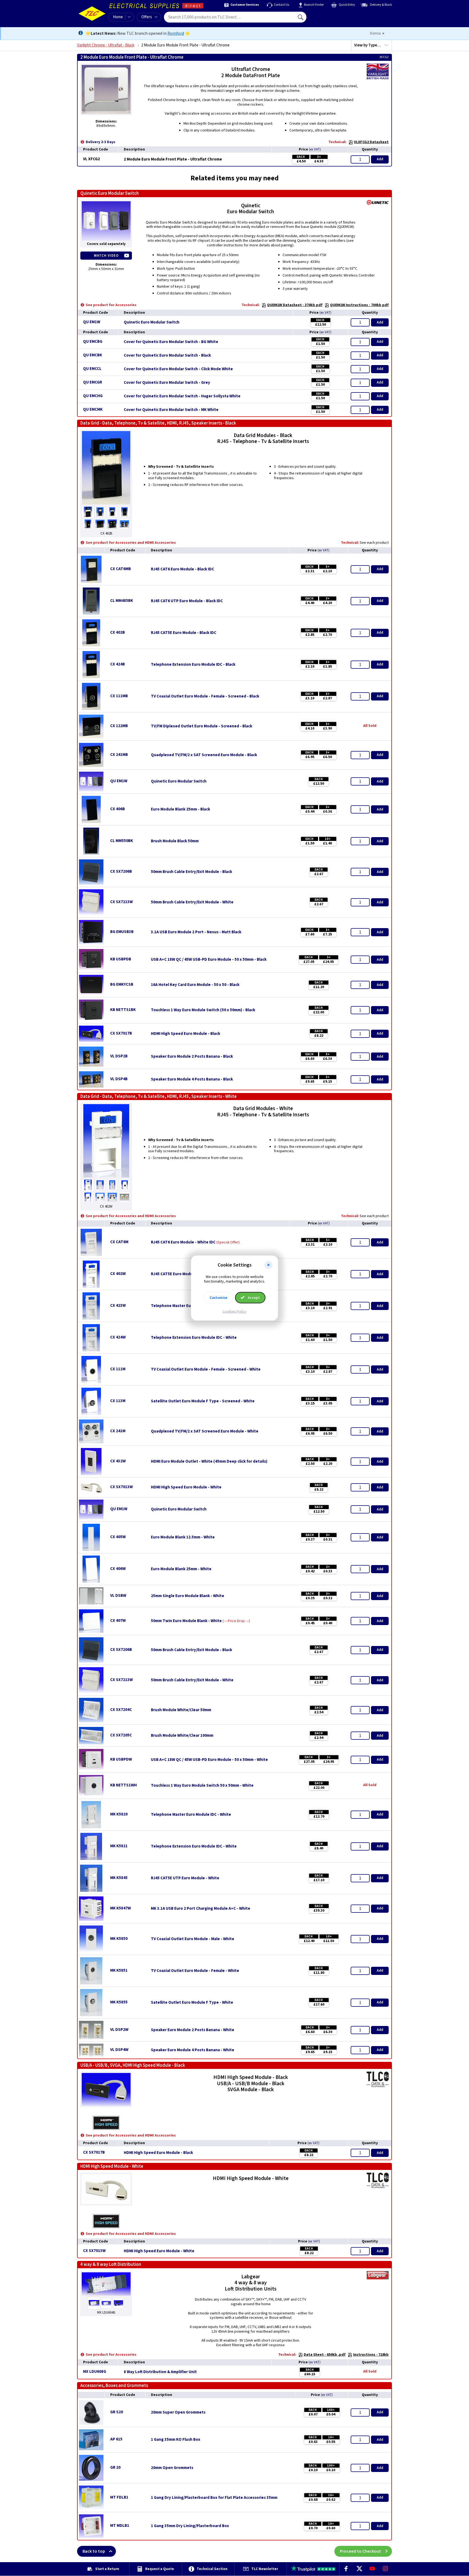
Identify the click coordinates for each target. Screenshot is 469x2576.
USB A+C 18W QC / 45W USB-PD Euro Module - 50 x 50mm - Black (209, 960)
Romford (176, 33)
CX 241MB (119, 755)
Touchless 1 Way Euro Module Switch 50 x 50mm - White (202, 1786)
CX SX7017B (121, 1033)
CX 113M (118, 1401)
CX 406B (118, 809)
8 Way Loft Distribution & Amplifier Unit (160, 2372)
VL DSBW (118, 1596)
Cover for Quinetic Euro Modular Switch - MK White (171, 410)
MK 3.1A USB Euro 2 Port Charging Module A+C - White (201, 1909)
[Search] (301, 17)
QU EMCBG (93, 342)
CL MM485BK (122, 601)
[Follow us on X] (359, 2569)
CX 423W (118, 1306)
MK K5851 (119, 1970)
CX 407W (118, 1621)
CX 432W (118, 1461)
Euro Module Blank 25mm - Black (180, 809)
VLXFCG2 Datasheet (371, 142)
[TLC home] (92, 14)
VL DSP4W (119, 2050)
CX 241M (118, 1431)
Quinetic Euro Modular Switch (152, 322)
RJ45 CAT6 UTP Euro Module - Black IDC (187, 601)
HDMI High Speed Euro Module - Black (186, 1034)
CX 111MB (119, 696)
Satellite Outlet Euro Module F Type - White (192, 2003)
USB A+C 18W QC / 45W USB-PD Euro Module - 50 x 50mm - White (209, 1760)
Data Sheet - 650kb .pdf (325, 2355)
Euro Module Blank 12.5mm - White (183, 1537)
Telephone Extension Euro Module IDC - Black (193, 665)
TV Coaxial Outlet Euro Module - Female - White (195, 1971)
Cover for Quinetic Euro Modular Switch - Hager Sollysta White (182, 396)
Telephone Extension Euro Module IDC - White (194, 1338)
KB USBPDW (121, 1759)
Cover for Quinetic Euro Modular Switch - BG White (171, 342)
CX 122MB (119, 726)
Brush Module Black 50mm (175, 841)
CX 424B (118, 664)
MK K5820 (119, 1814)
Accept (253, 1298)
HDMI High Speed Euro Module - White (186, 1487)
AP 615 (116, 2439)
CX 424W (118, 1337)
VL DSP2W (119, 2030)
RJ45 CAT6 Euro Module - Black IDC (183, 569)
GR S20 (117, 2412)
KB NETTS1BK (123, 1010)
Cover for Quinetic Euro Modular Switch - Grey (167, 383)
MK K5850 (119, 1939)
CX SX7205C (121, 1735)
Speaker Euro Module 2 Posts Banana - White (193, 2030)
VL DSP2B (119, 1056)
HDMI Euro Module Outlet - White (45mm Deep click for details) (209, 1462)
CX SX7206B (121, 871)
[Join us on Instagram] (385, 2569)
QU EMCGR (93, 382)
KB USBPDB (121, 959)
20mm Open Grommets (172, 2468)
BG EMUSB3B (122, 932)
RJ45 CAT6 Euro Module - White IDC (183, 1242)
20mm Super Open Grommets (178, 2412)
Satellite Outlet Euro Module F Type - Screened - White (203, 1401)
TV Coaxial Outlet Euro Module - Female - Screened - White (206, 1369)
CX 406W (118, 1569)
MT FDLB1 (119, 2497)
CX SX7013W (121, 1487)
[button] (268, 1265)
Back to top (94, 2551)
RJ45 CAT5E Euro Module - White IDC (184, 1274)
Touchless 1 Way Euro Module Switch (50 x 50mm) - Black (203, 1010)
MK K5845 (119, 1878)
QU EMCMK (93, 409)
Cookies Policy (234, 1311)
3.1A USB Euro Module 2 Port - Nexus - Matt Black (196, 932)
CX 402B (118, 632)
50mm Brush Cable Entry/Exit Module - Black (191, 872)
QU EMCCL (92, 369)
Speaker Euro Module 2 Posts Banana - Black (192, 1057)
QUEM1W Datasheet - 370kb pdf (295, 305)
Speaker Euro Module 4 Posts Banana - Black (192, 1079)
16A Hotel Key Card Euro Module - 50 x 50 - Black (195, 985)
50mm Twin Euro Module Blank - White (186, 1621)
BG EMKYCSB (122, 984)
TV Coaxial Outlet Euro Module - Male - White (193, 1939)
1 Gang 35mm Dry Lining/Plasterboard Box (190, 2526)
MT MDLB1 (120, 2526)
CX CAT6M (119, 1242)
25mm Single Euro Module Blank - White (188, 1596)
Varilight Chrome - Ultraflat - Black (106, 45)
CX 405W (118, 1537)
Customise (218, 1298)
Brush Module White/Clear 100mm (182, 1736)
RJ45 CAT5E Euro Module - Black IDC (184, 633)
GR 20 (115, 2467)
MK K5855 (119, 2002)
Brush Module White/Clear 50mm (181, 1710)
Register (331, 19)
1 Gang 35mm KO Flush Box (176, 2440)
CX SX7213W (121, 902)
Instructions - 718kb (371, 2355)
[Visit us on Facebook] (346, 2569)
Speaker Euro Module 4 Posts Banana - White (193, 2050)
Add (380, 159)
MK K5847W (121, 1908)
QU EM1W (92, 322)
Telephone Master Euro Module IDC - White (191, 1815)
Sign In (335, 15)
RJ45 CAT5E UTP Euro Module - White (185, 1878)
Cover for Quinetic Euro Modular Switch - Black (167, 356)
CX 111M (118, 1369)
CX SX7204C (121, 1710)
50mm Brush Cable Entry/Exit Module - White (192, 902)
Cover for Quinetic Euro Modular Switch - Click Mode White (178, 369)
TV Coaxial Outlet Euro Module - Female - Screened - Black (205, 696)
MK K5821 (119, 1846)
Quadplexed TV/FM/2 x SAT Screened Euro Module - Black (204, 755)
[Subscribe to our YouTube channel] (372, 2569)
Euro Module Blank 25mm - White (181, 1569)
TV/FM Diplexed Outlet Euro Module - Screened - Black (202, 726)
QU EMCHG (93, 396)
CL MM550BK (122, 841)
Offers (147, 17)
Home (118, 17)
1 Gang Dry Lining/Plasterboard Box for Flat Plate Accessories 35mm (214, 2498)
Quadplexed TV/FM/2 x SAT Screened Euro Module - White (205, 1431)
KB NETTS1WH (123, 1785)
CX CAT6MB (121, 569)
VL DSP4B (119, 1079)
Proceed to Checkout (360, 2551)
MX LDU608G (95, 2372)
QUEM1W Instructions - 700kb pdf (359, 305)
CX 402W (118, 1274)
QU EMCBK (93, 355)
